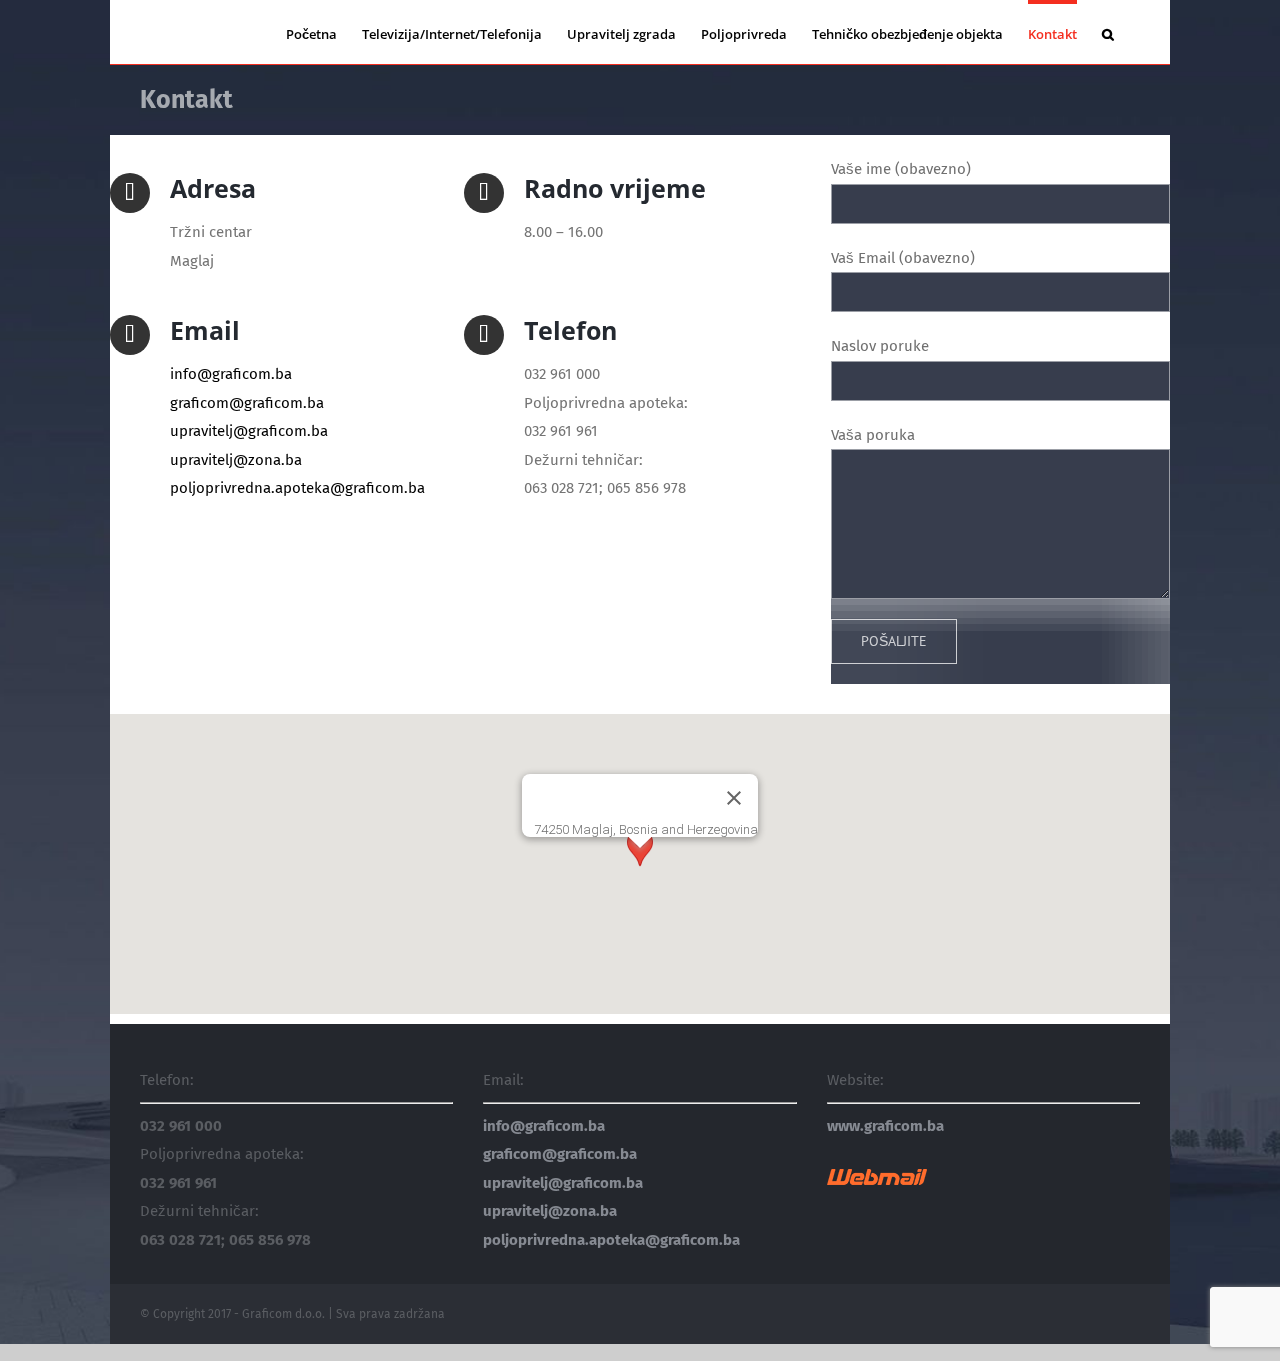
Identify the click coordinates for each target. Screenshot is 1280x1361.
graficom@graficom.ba (247, 403)
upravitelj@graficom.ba (249, 431)
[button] (640, 866)
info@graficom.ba (231, 374)
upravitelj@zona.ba (236, 460)
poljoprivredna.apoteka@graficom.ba (297, 488)
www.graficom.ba (885, 1126)
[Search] (1108, 32)
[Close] (734, 798)
